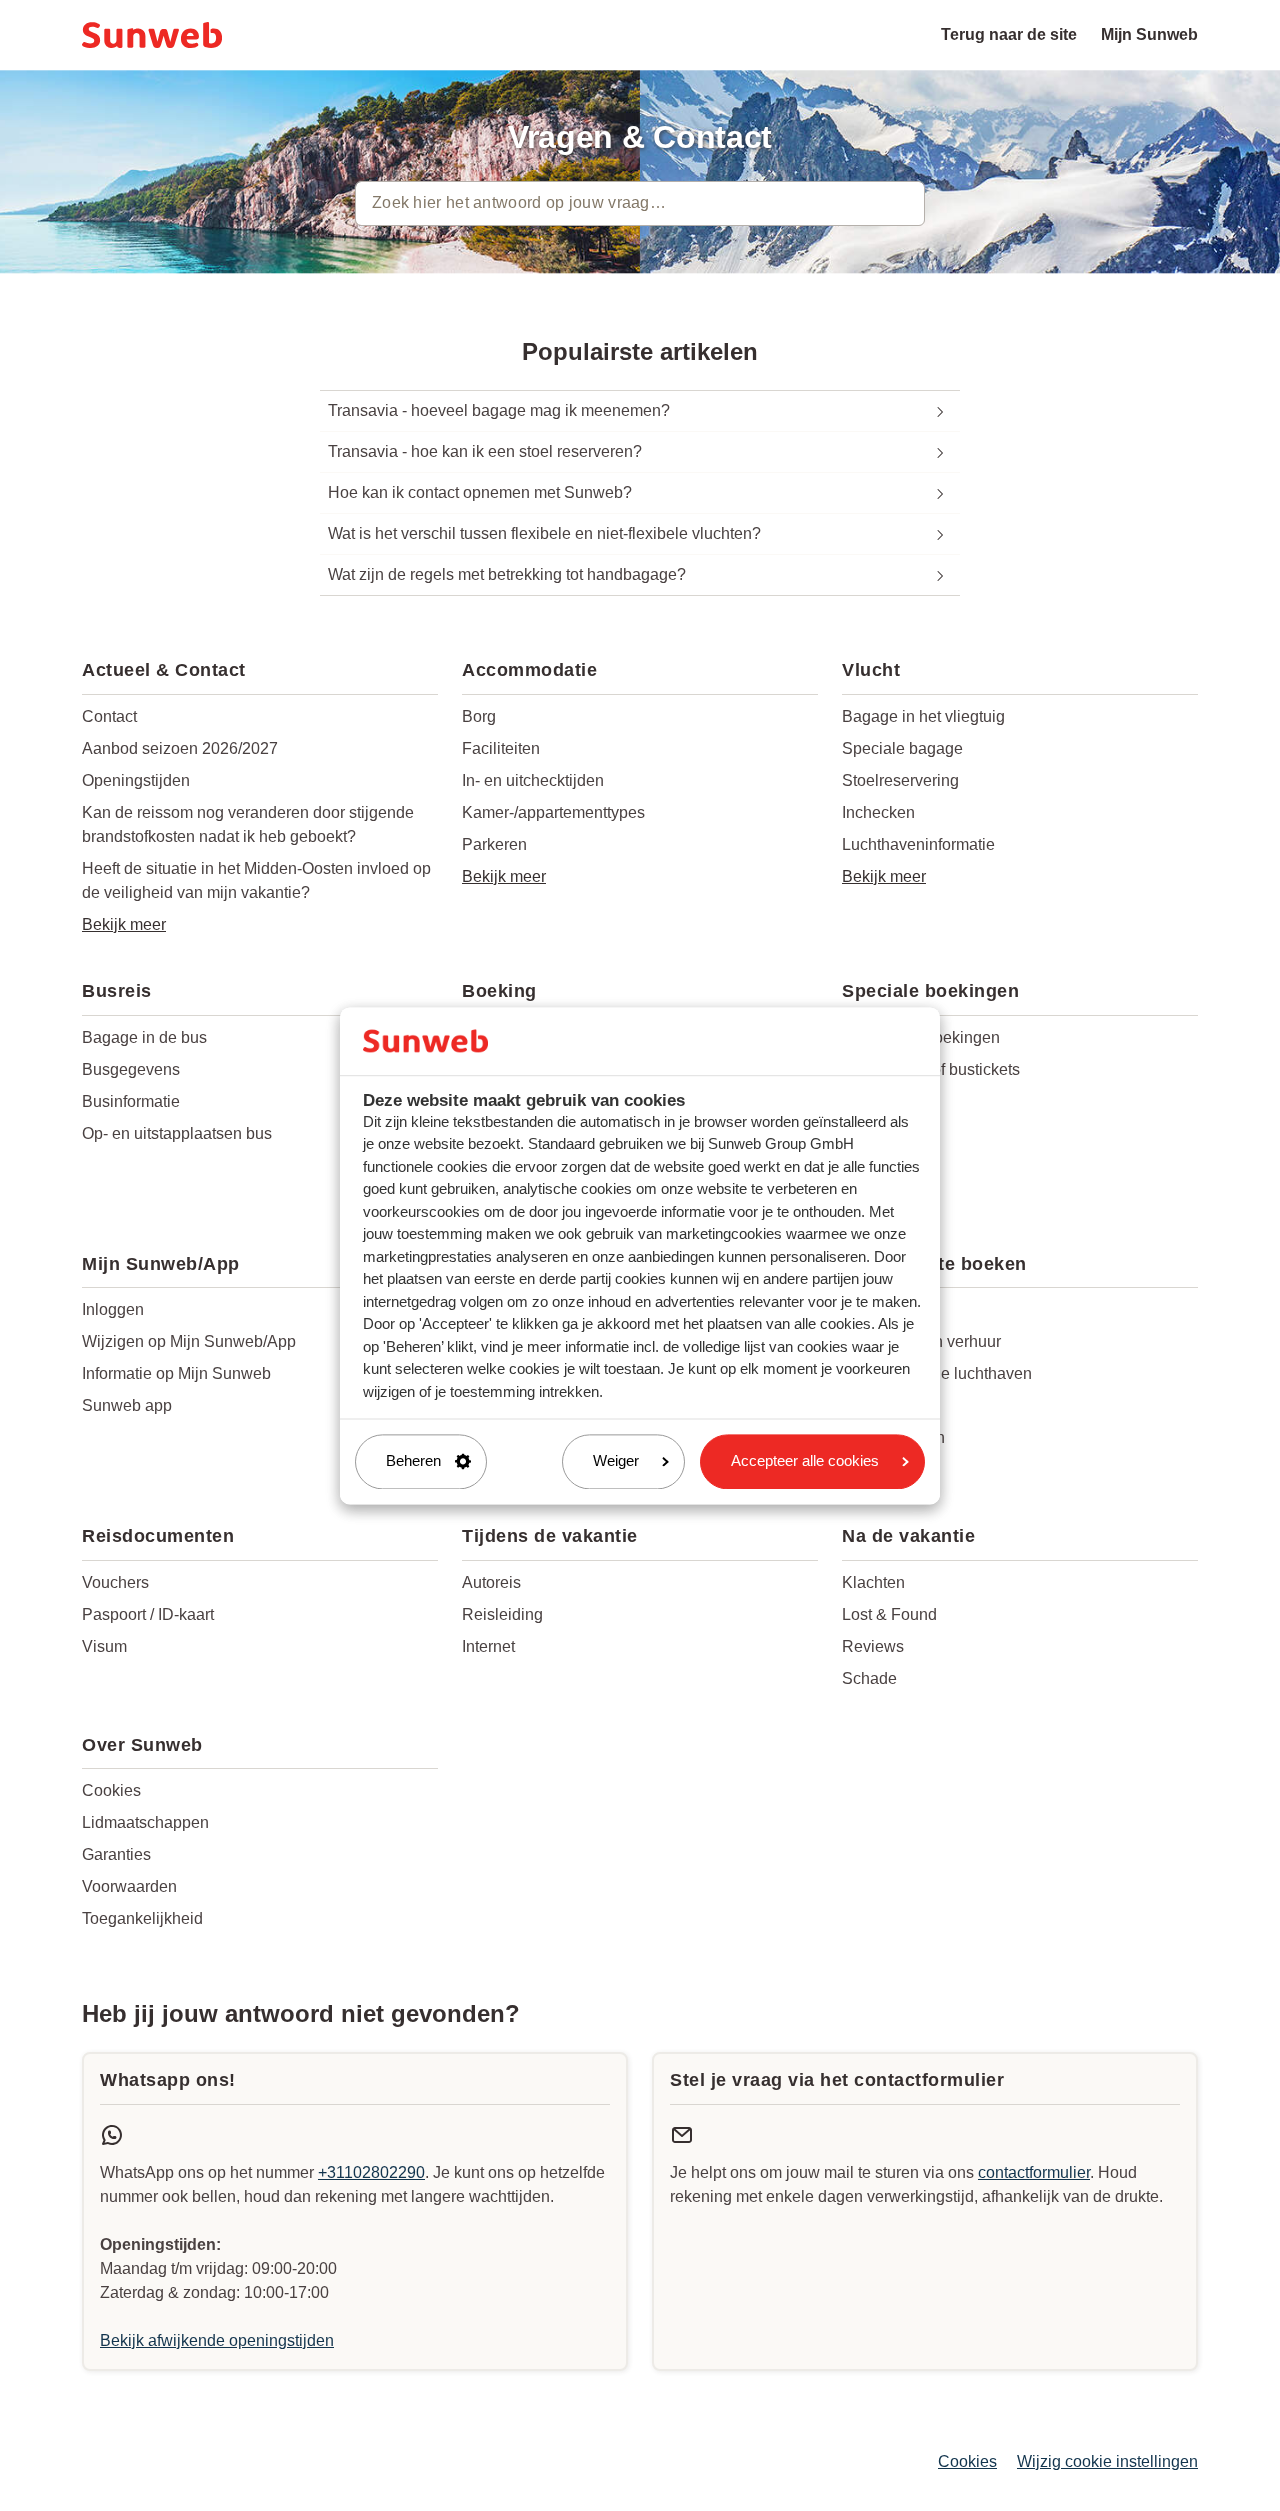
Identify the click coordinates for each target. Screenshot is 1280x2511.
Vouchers (115, 1582)
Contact (109, 716)
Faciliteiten (501, 748)
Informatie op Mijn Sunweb (176, 1373)
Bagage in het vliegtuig (923, 716)
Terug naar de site (1009, 34)
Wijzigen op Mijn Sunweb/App (189, 1341)
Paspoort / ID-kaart (148, 1614)
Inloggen (113, 1309)
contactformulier (1034, 2172)
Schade (869, 1678)
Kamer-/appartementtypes (553, 812)
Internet (488, 1646)
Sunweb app (127, 1405)
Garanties (116, 1854)
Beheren (413, 1461)
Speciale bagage (902, 748)
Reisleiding (502, 1614)
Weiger (616, 1461)
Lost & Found (889, 1614)
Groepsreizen (890, 1101)
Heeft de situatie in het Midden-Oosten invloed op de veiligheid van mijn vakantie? (256, 880)
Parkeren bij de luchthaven (937, 1373)
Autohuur (874, 1309)
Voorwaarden (129, 1886)
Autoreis (491, 1582)
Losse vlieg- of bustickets (931, 1069)
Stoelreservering (900, 780)
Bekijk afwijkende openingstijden (217, 2340)
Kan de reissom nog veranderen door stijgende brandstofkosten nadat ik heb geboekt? (248, 824)
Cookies (111, 1790)
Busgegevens (131, 1069)
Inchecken (878, 812)
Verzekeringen (893, 1437)
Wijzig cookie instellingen (1107, 2461)
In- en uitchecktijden (533, 780)
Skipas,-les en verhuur (921, 1341)
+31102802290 (371, 2172)
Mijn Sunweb (1149, 34)
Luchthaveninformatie (918, 844)
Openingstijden (136, 780)
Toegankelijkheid (142, 1918)
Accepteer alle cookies (805, 1461)
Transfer (871, 1405)
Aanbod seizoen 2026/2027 (180, 748)
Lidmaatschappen (145, 1822)
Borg (479, 716)
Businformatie (131, 1101)
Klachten (873, 1582)
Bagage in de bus (144, 1037)
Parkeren (494, 844)
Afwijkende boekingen (921, 1037)
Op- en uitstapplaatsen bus (177, 1133)
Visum (104, 1646)
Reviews (873, 1646)
